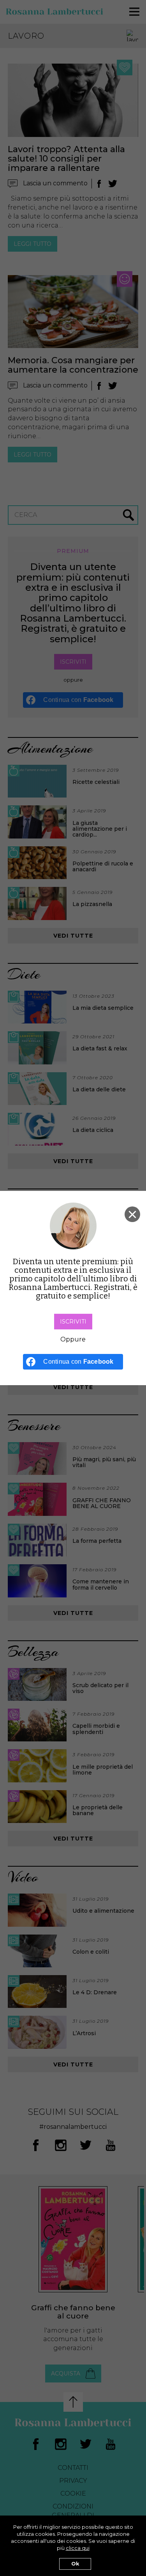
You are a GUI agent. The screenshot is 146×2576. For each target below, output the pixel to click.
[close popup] (132, 1214)
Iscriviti (73, 1322)
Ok (75, 2564)
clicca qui (78, 2548)
